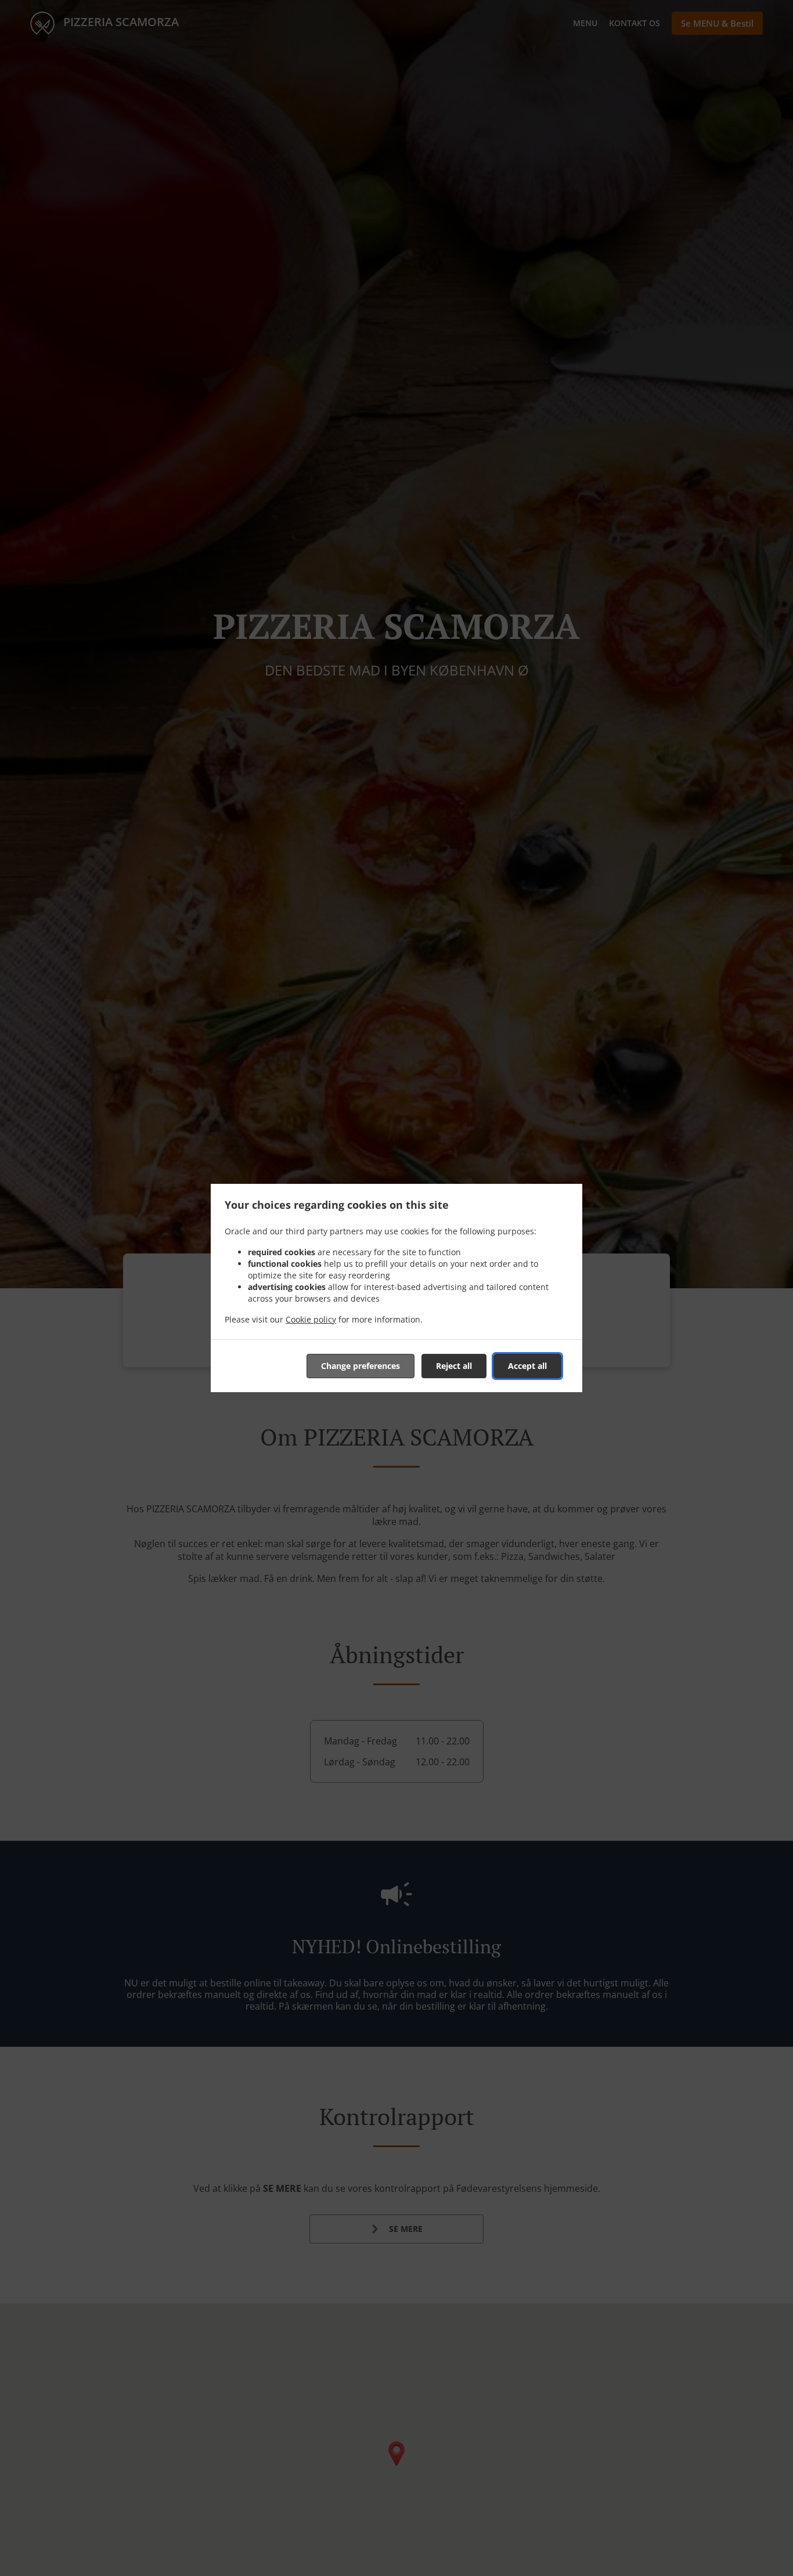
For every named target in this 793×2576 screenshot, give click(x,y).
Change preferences (361, 1366)
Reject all (454, 1366)
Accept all (527, 1366)
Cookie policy (311, 1319)
